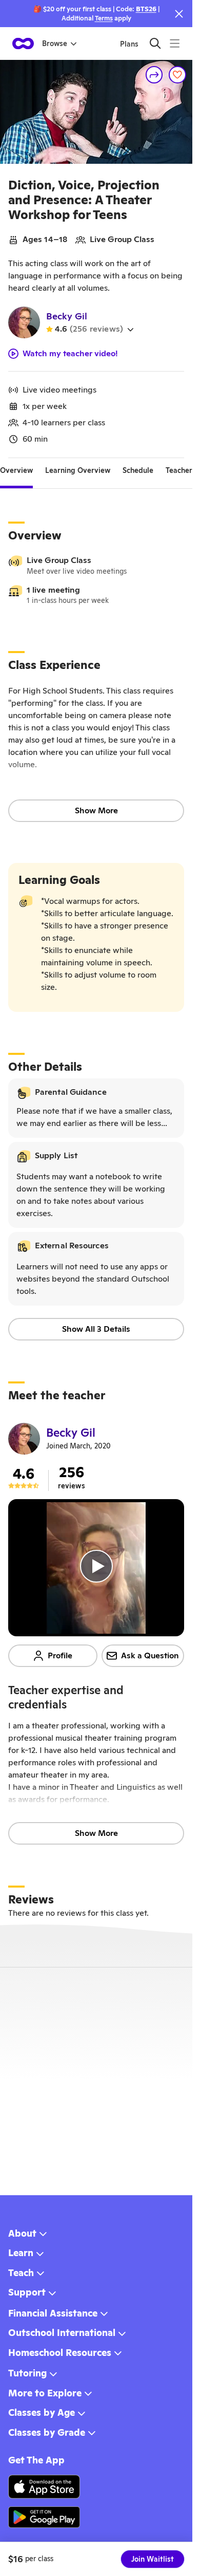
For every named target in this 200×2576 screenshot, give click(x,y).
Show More (96, 810)
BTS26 (146, 9)
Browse (55, 44)
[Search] (155, 43)
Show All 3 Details (96, 1329)
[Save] (177, 75)
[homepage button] (23, 44)
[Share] (154, 75)
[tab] (16, 470)
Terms (104, 18)
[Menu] (175, 43)
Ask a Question (150, 1655)
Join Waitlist (153, 2559)
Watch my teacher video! (70, 354)
